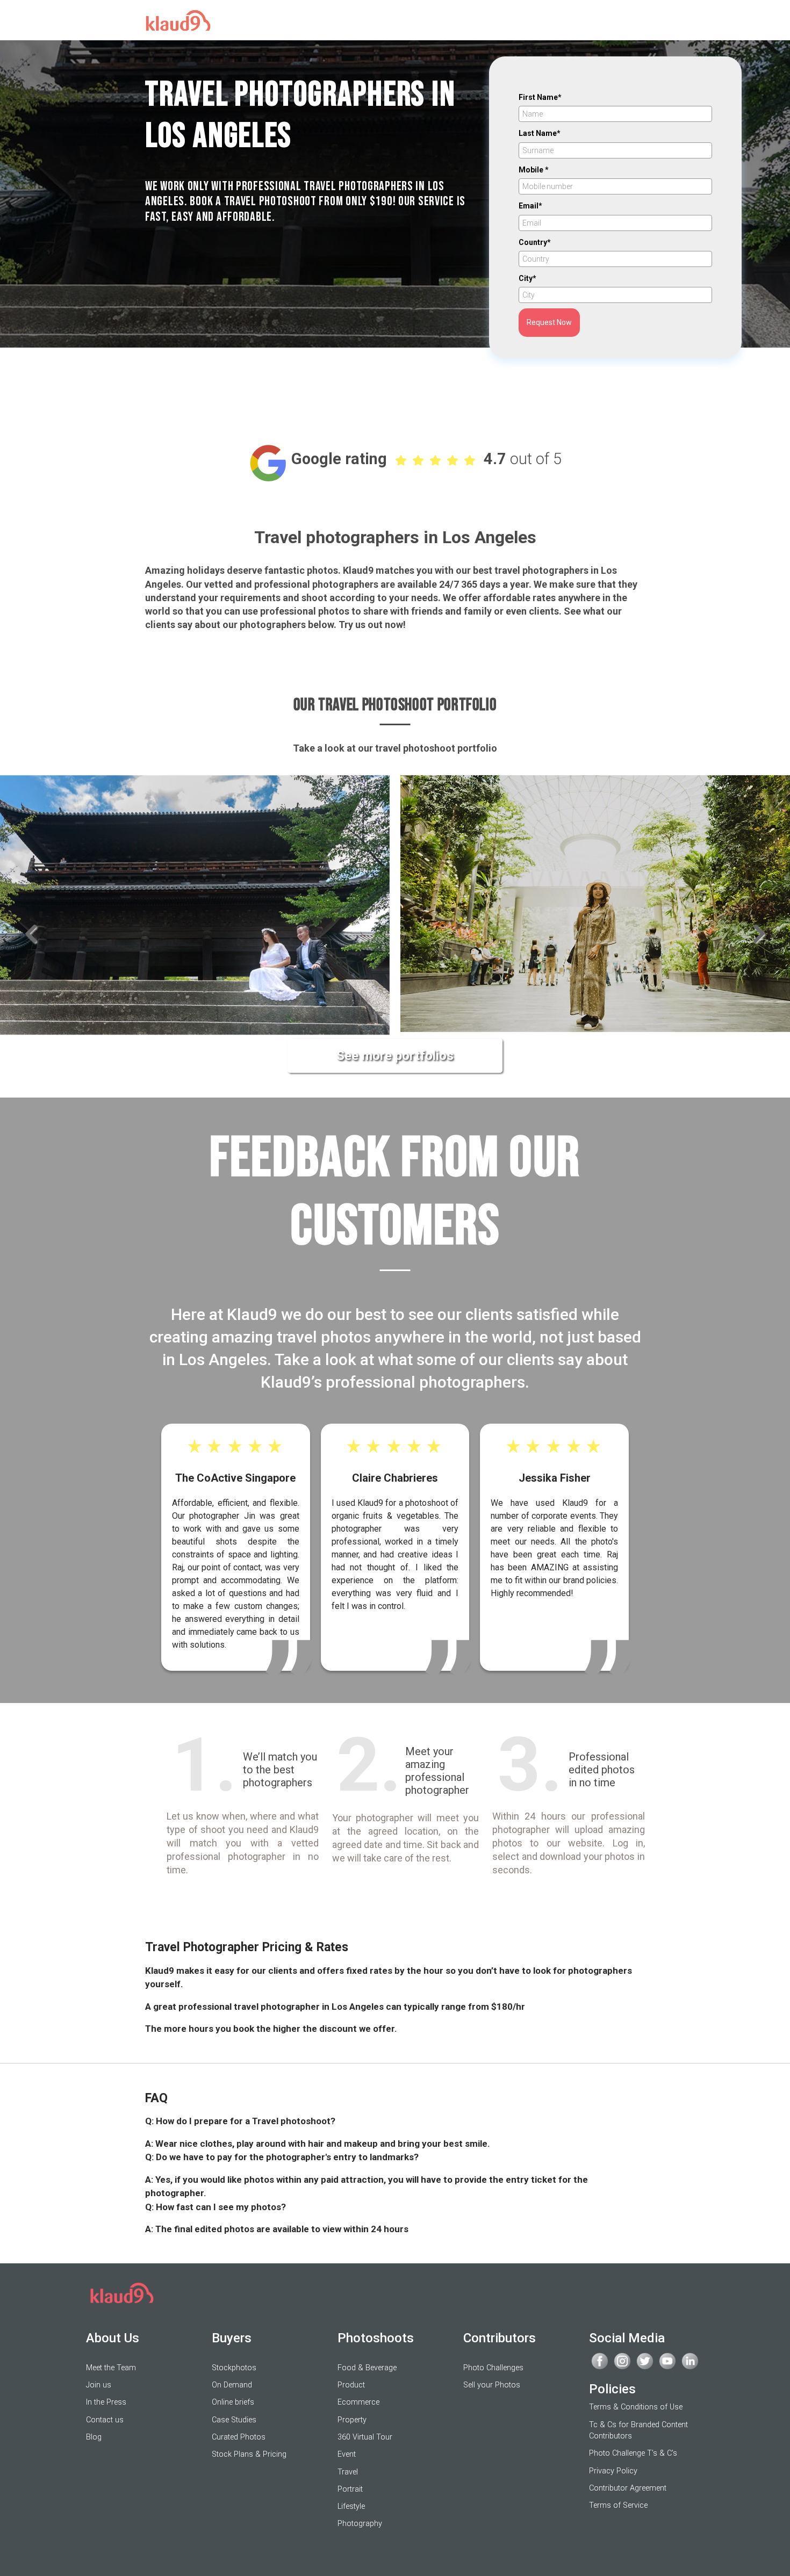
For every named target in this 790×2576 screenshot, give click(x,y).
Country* (535, 242)
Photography (360, 2524)
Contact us (105, 2420)
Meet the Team (111, 2368)
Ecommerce (358, 2402)
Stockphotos (234, 2368)
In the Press (106, 2402)
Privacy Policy (613, 2471)
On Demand (232, 2385)
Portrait (350, 2489)
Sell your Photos (492, 2385)
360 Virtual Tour (365, 2437)
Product (351, 2385)
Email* (530, 206)
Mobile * (534, 170)
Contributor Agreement (628, 2488)
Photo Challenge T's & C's (633, 2453)
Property (352, 2420)
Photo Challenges (493, 2368)
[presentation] (31, 936)
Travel (348, 2472)
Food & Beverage (367, 2368)
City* (527, 278)
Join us (99, 2385)
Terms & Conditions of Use (636, 2407)
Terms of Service (618, 2505)
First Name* (540, 97)
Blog (94, 2437)
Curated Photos (239, 2437)
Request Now (549, 322)
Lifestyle (351, 2506)
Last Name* (540, 133)
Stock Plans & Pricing (249, 2454)
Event (347, 2454)
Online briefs (233, 2402)
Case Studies (234, 2420)
